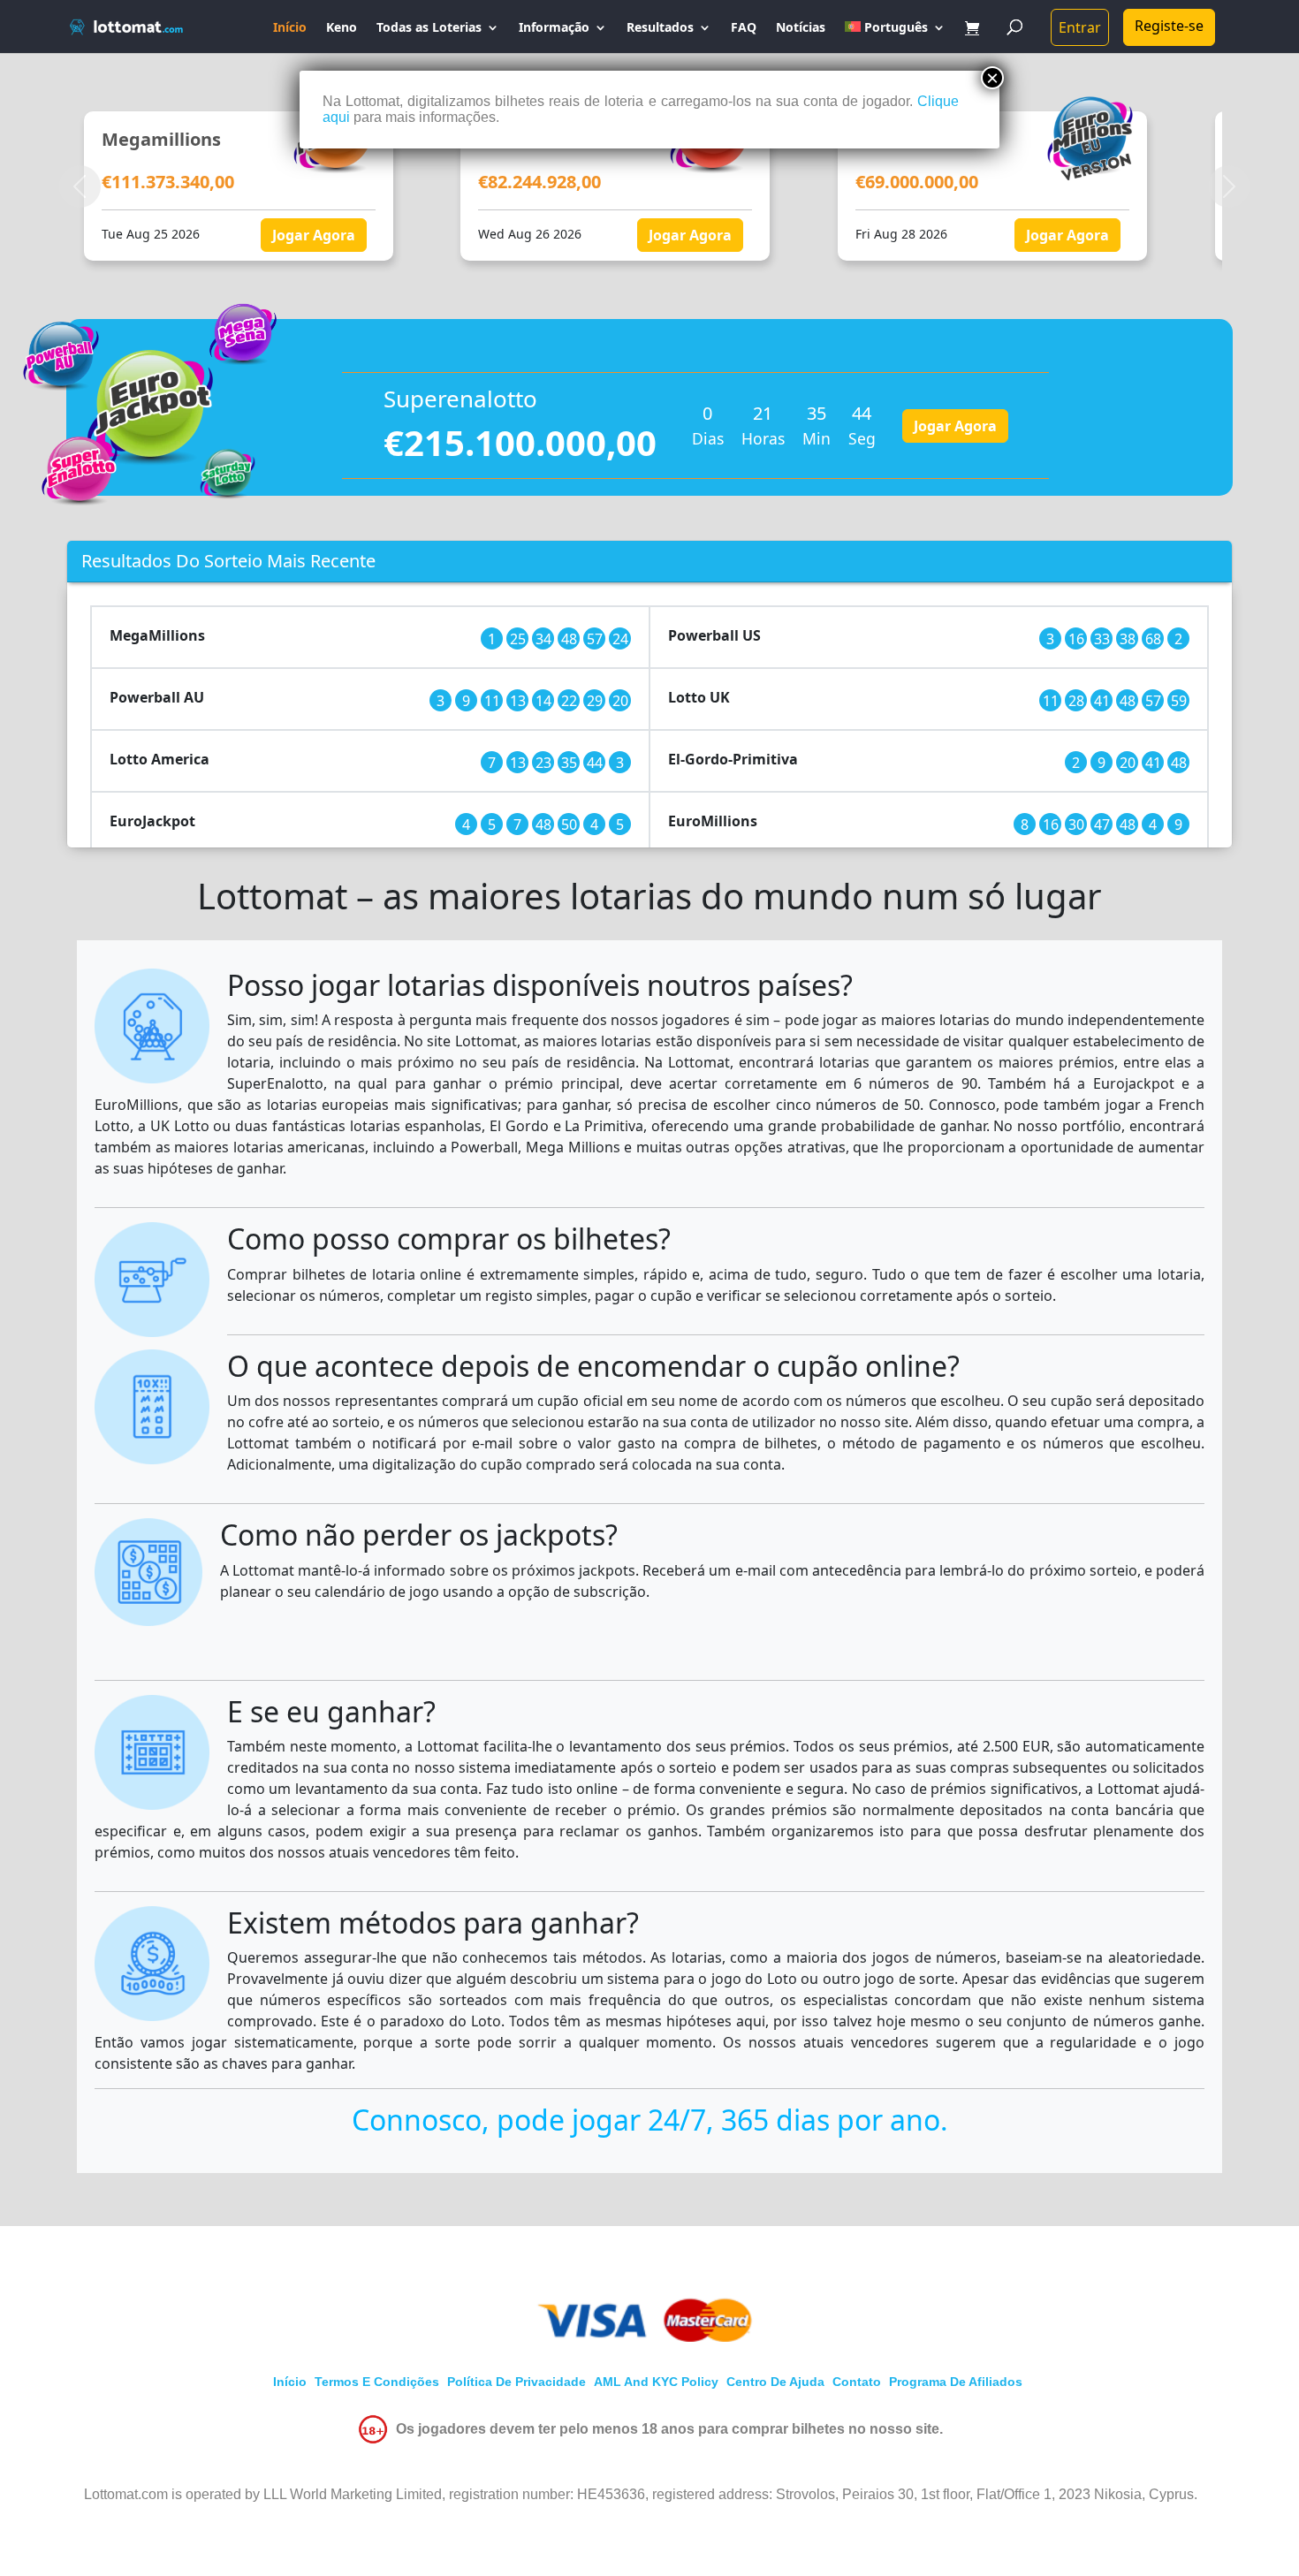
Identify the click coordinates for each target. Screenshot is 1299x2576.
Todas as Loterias (429, 28)
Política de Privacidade (517, 2382)
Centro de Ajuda (775, 2382)
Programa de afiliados (956, 2382)
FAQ (744, 28)
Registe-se (1169, 26)
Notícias (801, 28)
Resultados (660, 28)
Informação (554, 28)
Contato (857, 2382)
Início (290, 28)
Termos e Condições (377, 2382)
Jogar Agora (146, 235)
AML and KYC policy (656, 2382)
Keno (342, 28)
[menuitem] (895, 37)
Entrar (1080, 27)
